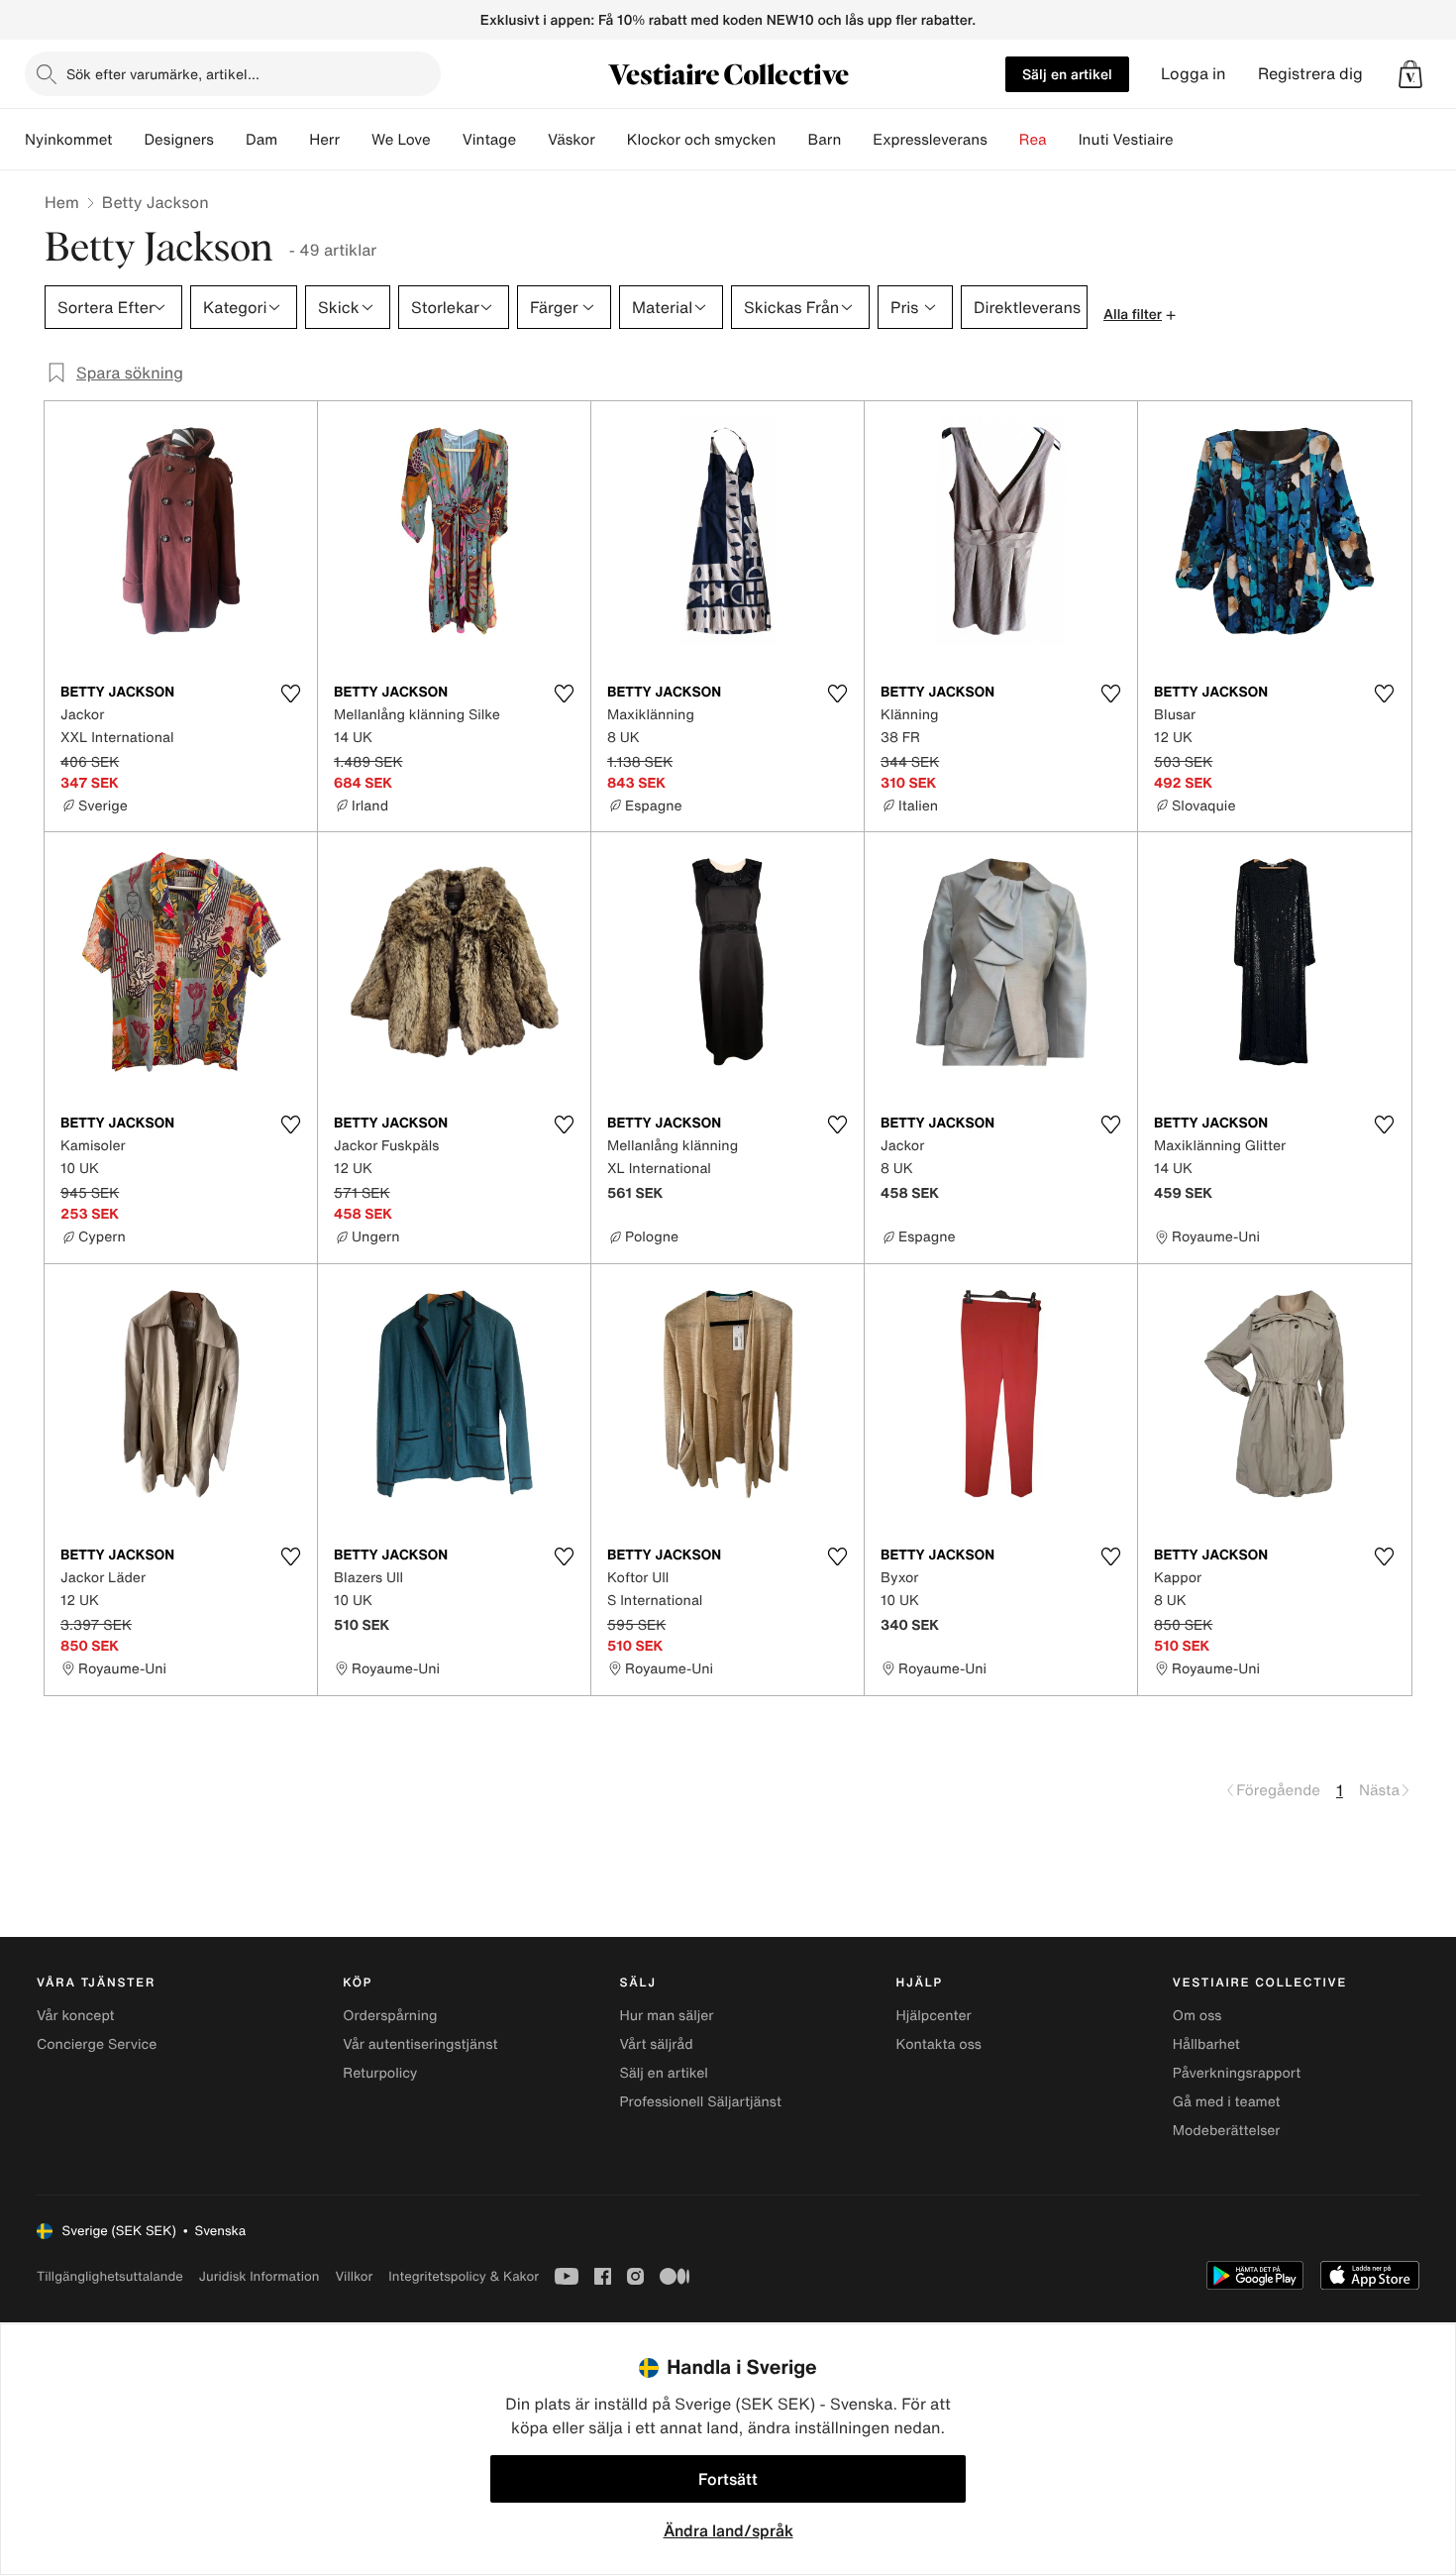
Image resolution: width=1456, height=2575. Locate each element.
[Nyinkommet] (128, 140)
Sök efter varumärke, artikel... (163, 74)
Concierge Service (97, 2044)
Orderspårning (390, 2016)
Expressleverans (930, 140)
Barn (824, 140)
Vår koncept (76, 2016)
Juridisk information (260, 2276)
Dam (261, 140)
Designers (179, 140)
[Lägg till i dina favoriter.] (290, 694)
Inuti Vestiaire (1126, 140)
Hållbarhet (1206, 2044)
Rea (1033, 140)
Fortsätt (728, 2479)
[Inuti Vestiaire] (1190, 140)
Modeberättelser (1227, 2131)
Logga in (1194, 74)
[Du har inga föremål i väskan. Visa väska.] (1410, 74)
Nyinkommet (68, 140)
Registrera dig (1310, 74)
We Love (401, 140)
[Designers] (230, 140)
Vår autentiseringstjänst (420, 2044)
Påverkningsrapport (1237, 2073)
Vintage (489, 140)
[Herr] (356, 140)
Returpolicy (380, 2073)
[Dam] (293, 140)
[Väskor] (611, 140)
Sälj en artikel (1067, 74)
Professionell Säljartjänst (700, 2102)
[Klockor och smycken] (791, 140)
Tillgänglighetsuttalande (110, 2276)
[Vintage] (532, 140)
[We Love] (447, 140)
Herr (324, 140)
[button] (1410, 74)
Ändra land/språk (728, 2530)
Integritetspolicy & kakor (464, 2276)
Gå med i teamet (1227, 2102)
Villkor (354, 2276)
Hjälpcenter (934, 2016)
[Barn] (857, 140)
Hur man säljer (666, 2016)
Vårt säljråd (656, 2044)
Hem (62, 202)
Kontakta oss (939, 2044)
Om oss (1197, 2016)
